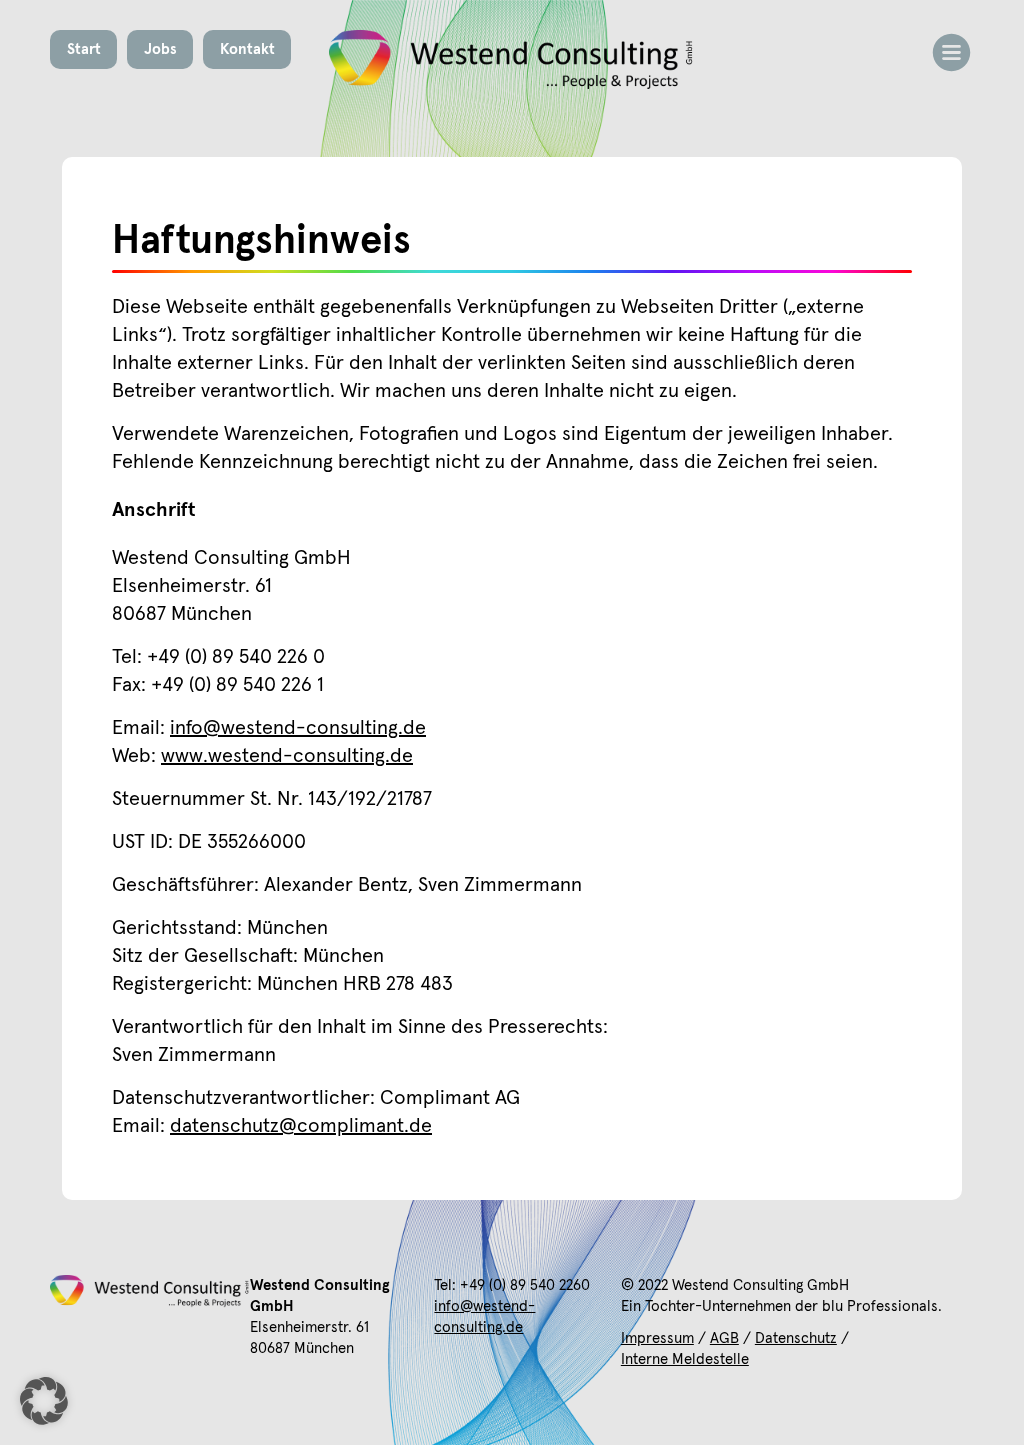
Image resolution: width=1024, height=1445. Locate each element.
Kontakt (247, 49)
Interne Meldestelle (685, 1359)
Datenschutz (796, 1338)
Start (84, 49)
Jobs (160, 49)
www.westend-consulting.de (287, 756)
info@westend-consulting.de (298, 728)
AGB (724, 1338)
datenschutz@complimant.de (301, 1126)
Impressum (657, 1338)
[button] (44, 1401)
